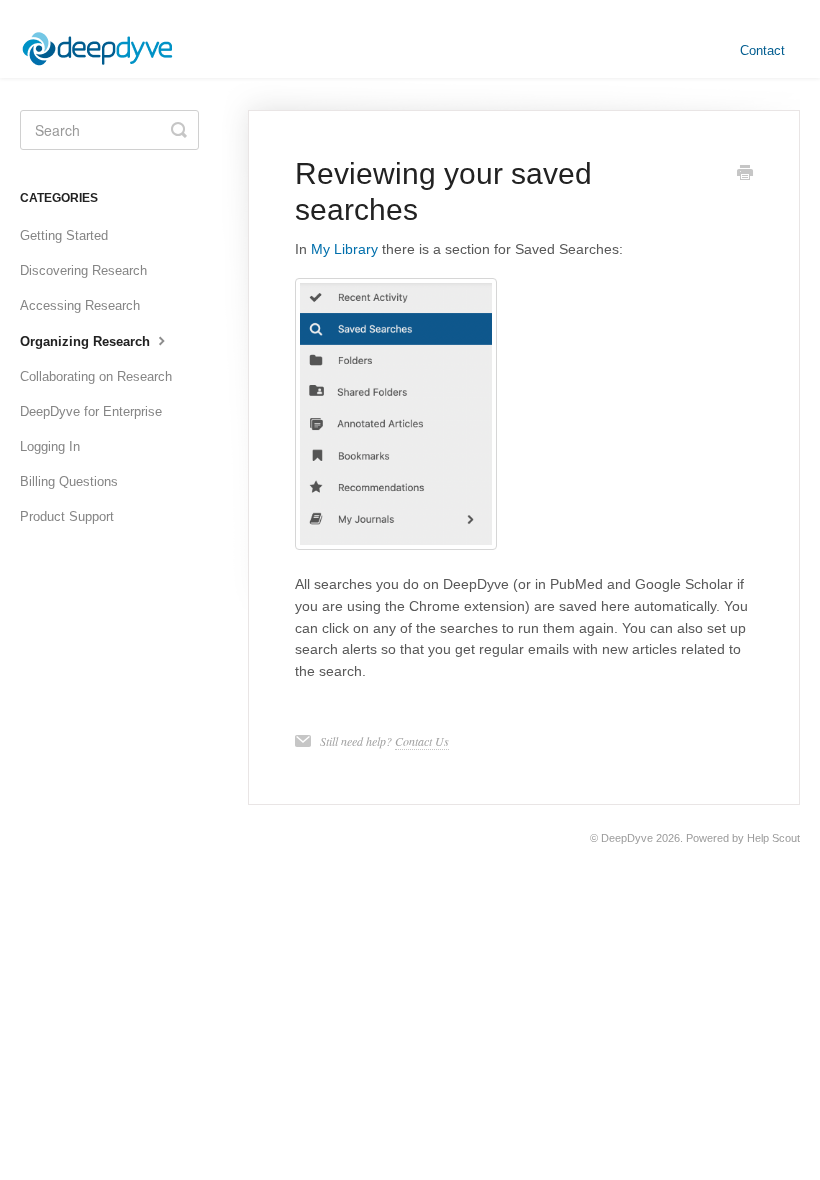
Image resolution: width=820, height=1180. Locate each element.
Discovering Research (83, 270)
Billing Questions (69, 481)
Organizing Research (87, 341)
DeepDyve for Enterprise (91, 411)
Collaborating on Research (96, 376)
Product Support (67, 516)
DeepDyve (627, 838)
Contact (762, 50)
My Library (344, 249)
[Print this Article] (745, 175)
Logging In (50, 446)
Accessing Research (80, 305)
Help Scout (773, 838)
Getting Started (64, 235)
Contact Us (422, 741)
